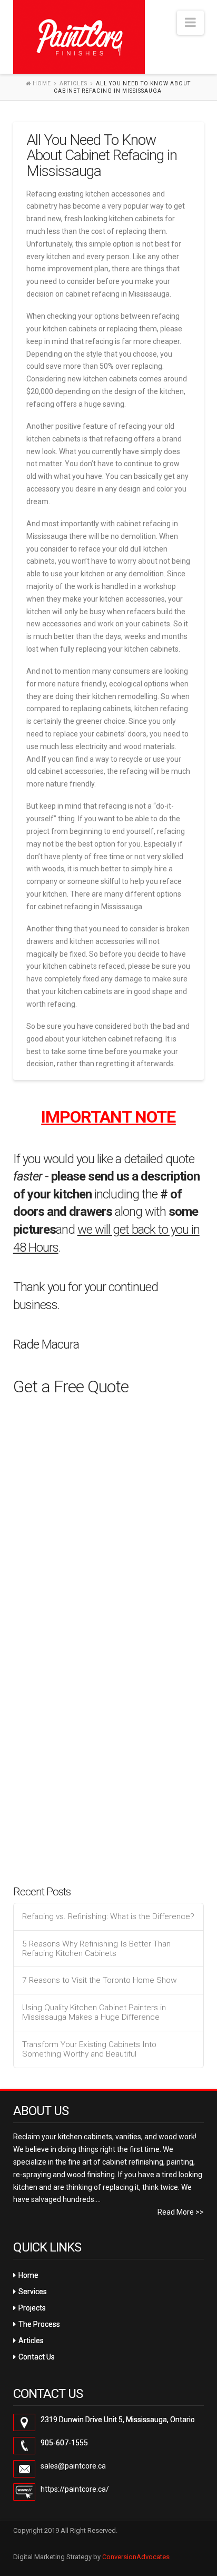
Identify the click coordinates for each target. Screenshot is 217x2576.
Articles (73, 83)
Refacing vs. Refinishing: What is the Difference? (108, 1916)
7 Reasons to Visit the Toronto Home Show (100, 1980)
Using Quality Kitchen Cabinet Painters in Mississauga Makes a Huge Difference (94, 2013)
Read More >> (181, 2212)
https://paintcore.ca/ (75, 2489)
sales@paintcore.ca (73, 2466)
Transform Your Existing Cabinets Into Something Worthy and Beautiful (89, 2049)
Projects (32, 2308)
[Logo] (79, 37)
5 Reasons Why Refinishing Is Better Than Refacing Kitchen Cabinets (96, 1949)
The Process (39, 2324)
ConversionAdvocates (136, 2557)
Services (33, 2292)
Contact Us (37, 2357)
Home (28, 2275)
